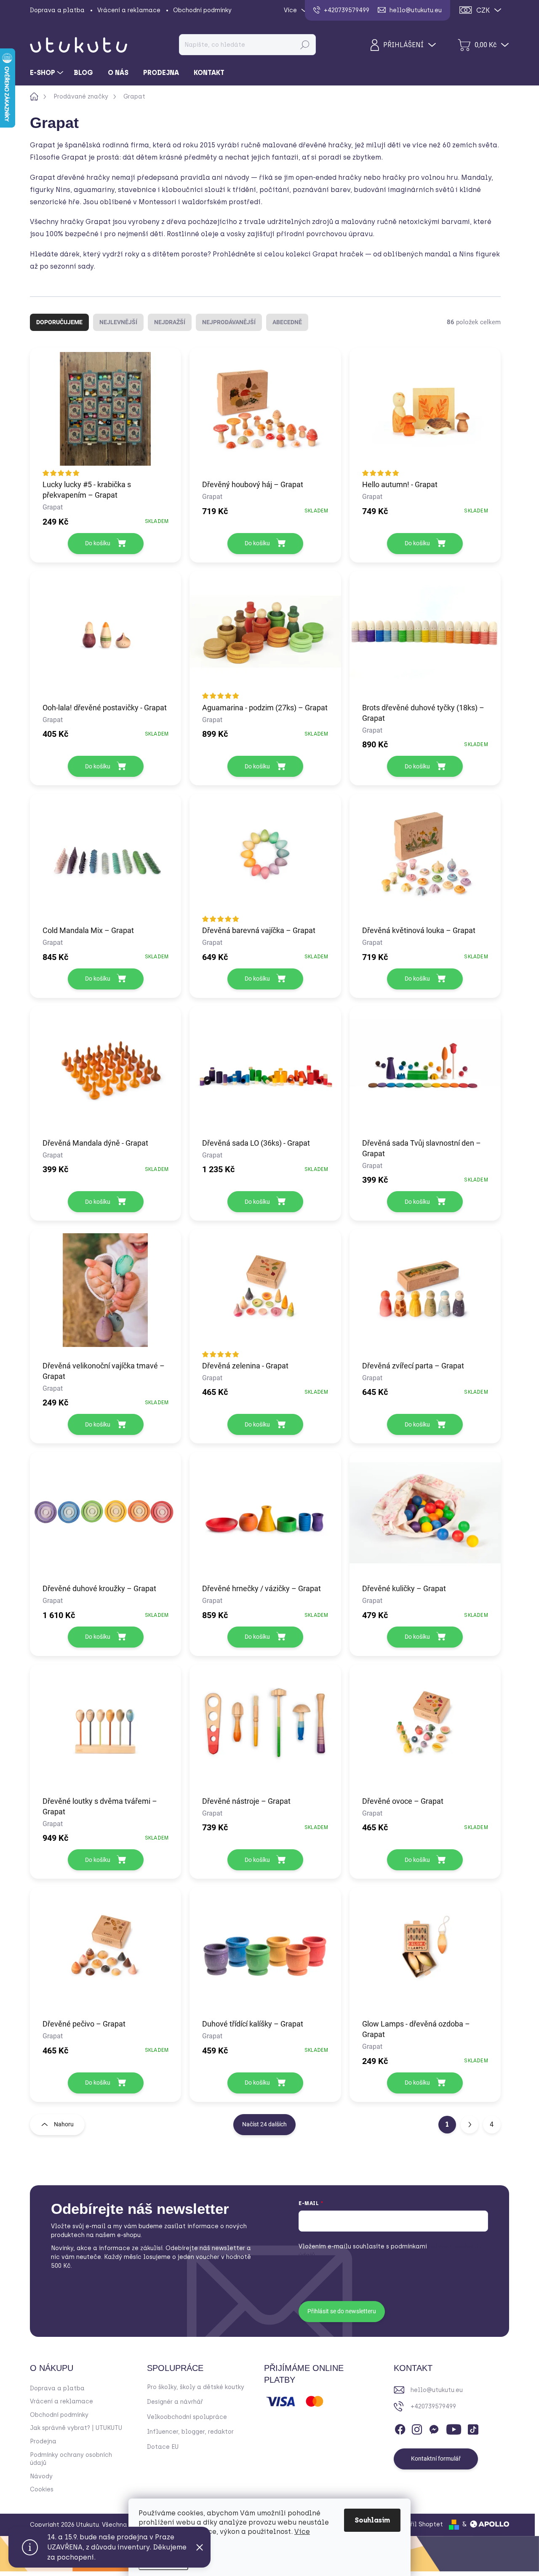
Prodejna (43, 2441)
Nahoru (64, 2124)
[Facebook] (400, 2428)
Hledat (305, 45)
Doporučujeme (59, 322)
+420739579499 (433, 2407)
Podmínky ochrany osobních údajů (71, 2459)
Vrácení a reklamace (129, 10)
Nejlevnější (118, 322)
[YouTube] (454, 2428)
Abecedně (287, 322)
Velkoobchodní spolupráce (187, 2417)
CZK (483, 10)
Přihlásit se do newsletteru (342, 2311)
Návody (41, 2476)
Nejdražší (170, 322)
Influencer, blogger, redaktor (190, 2432)
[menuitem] (48, 73)
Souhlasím (372, 2520)
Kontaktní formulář (436, 2459)
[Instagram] (417, 2428)
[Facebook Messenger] (434, 2428)
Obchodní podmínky (202, 10)
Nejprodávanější (229, 322)
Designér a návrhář (175, 2402)
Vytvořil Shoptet (418, 2524)
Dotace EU (163, 2447)
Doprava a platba (57, 10)
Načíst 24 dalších (264, 2124)
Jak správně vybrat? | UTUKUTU (76, 2428)
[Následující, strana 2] (470, 2125)
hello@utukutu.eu (437, 2390)
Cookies (42, 2489)
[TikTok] (473, 2428)
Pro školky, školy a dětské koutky (196, 2387)
